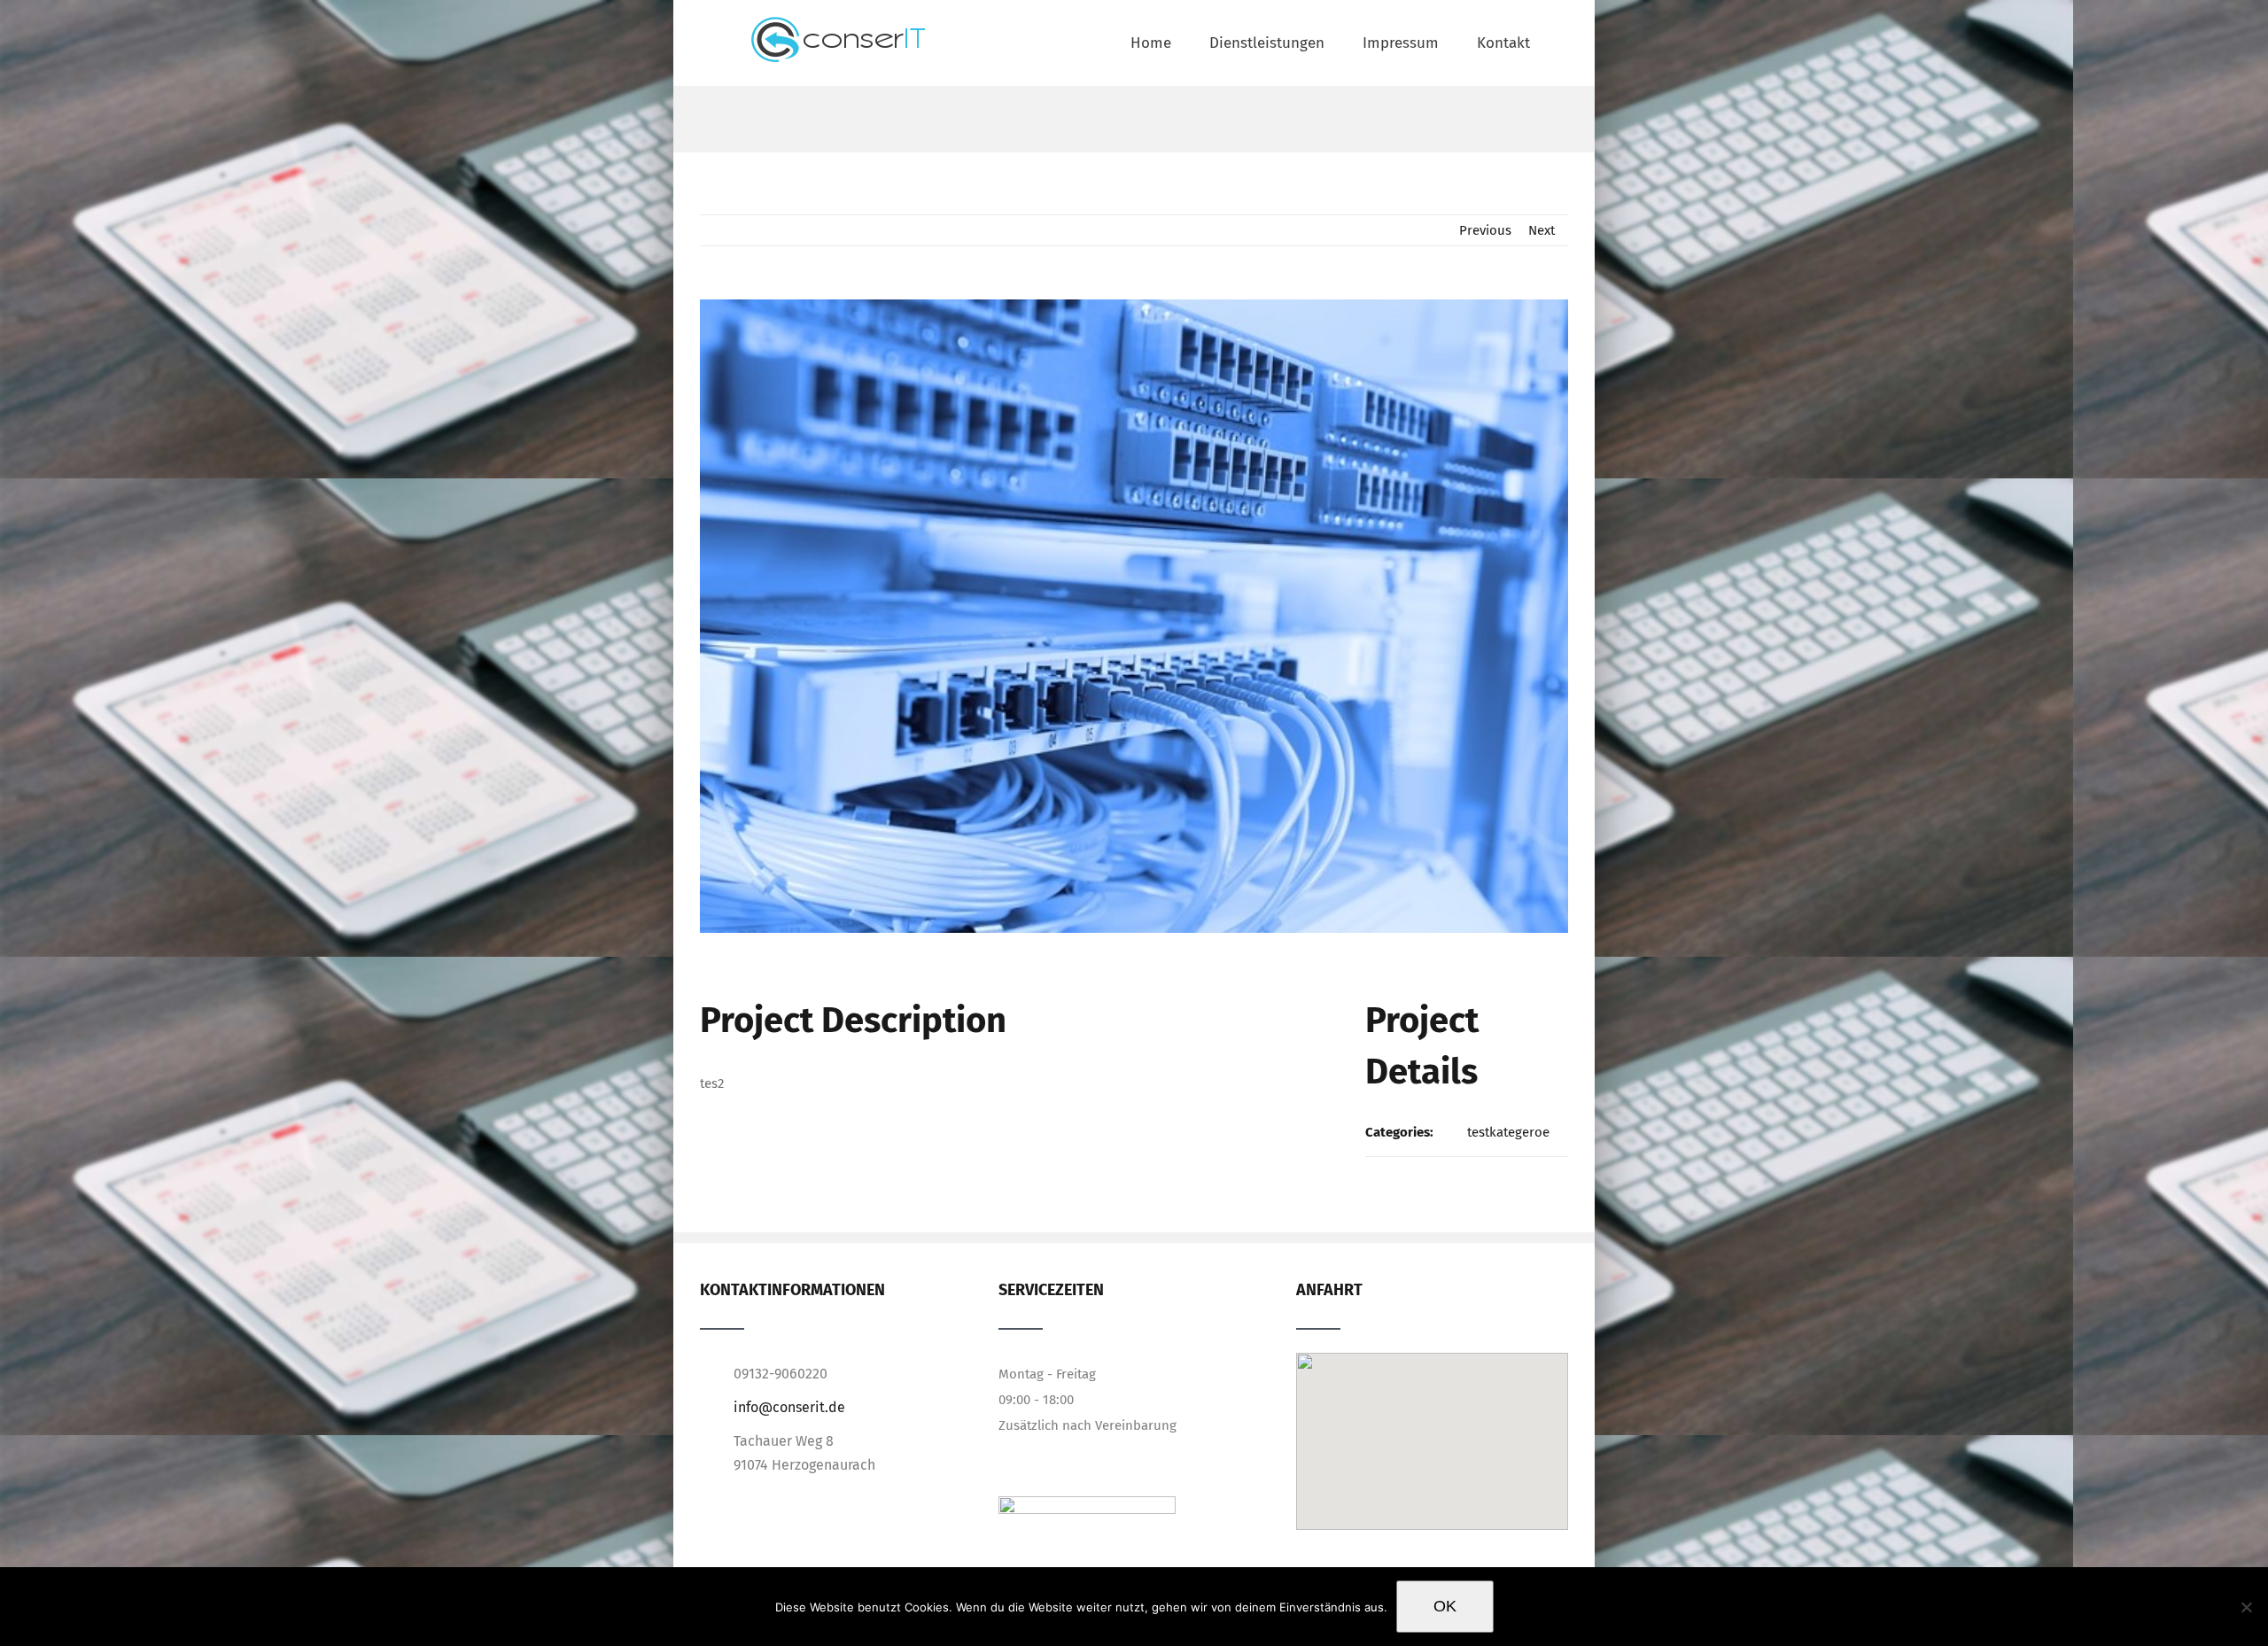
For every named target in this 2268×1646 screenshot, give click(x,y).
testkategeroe (1508, 1132)
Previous (1485, 230)
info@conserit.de (789, 1407)
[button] (1432, 1417)
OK (1445, 1606)
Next (1542, 230)
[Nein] (2246, 1607)
